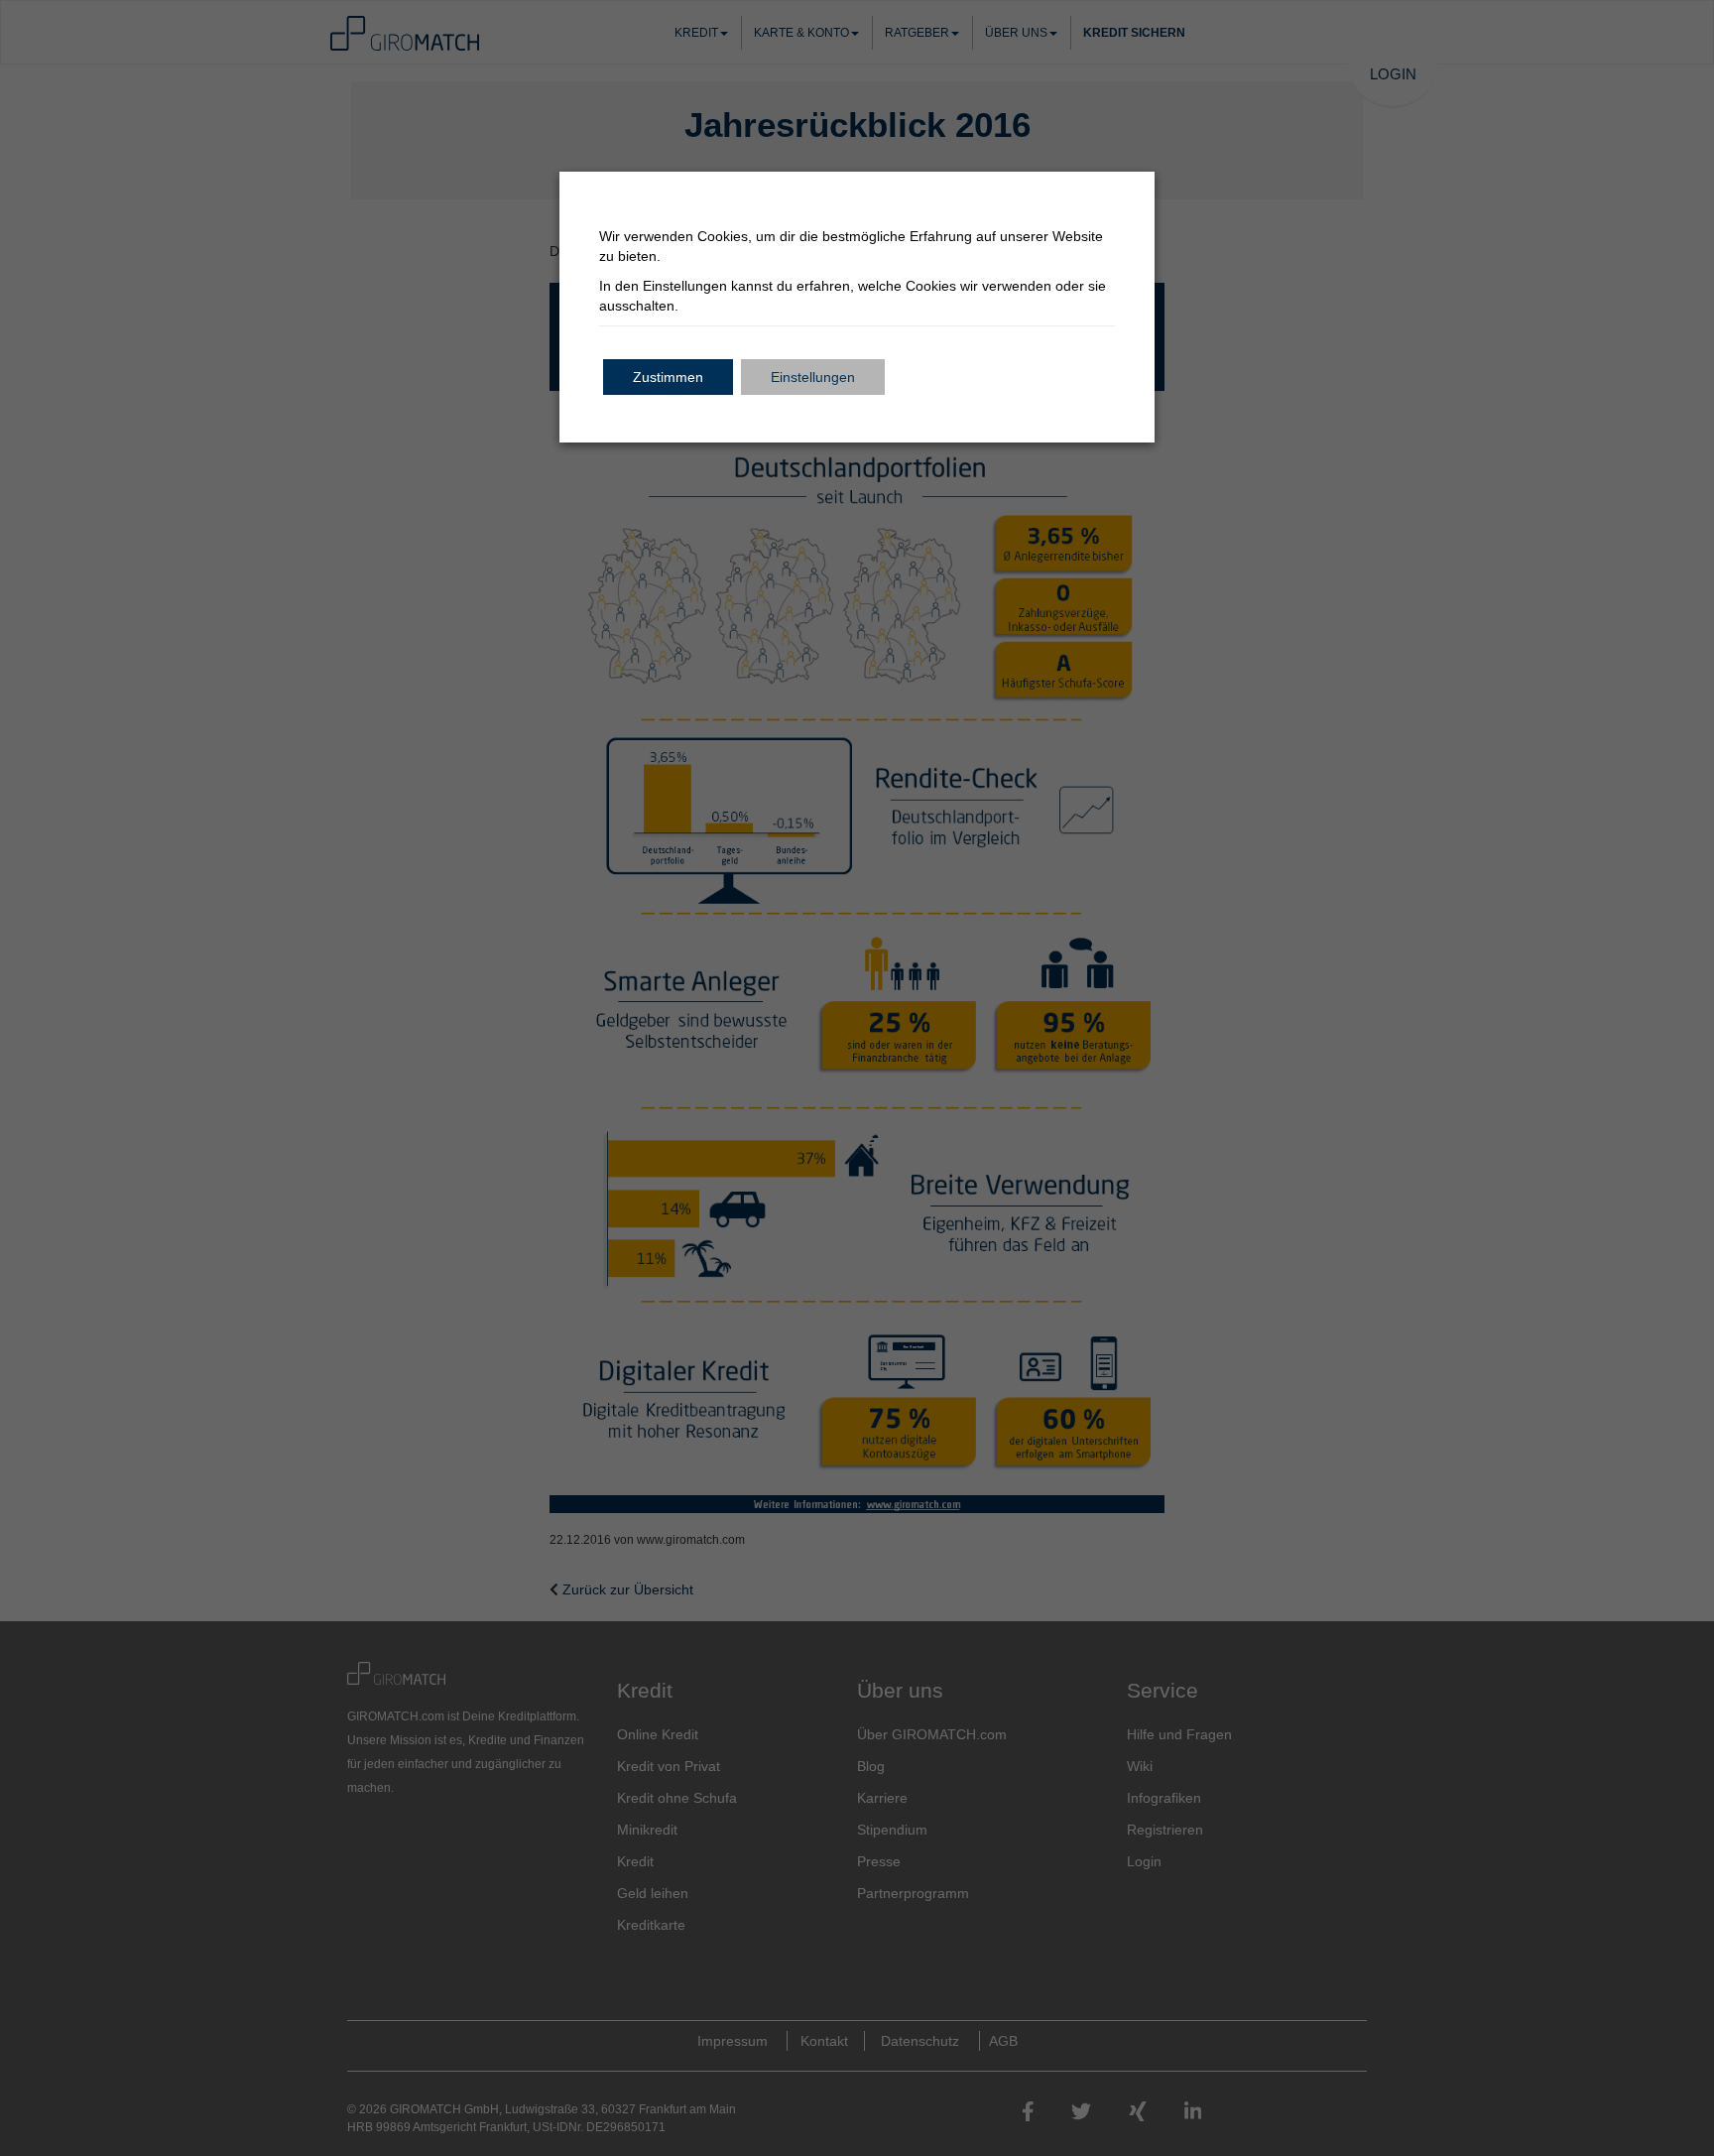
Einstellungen (813, 377)
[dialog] (857, 1078)
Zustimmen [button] (668, 377)
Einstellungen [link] (685, 286)
